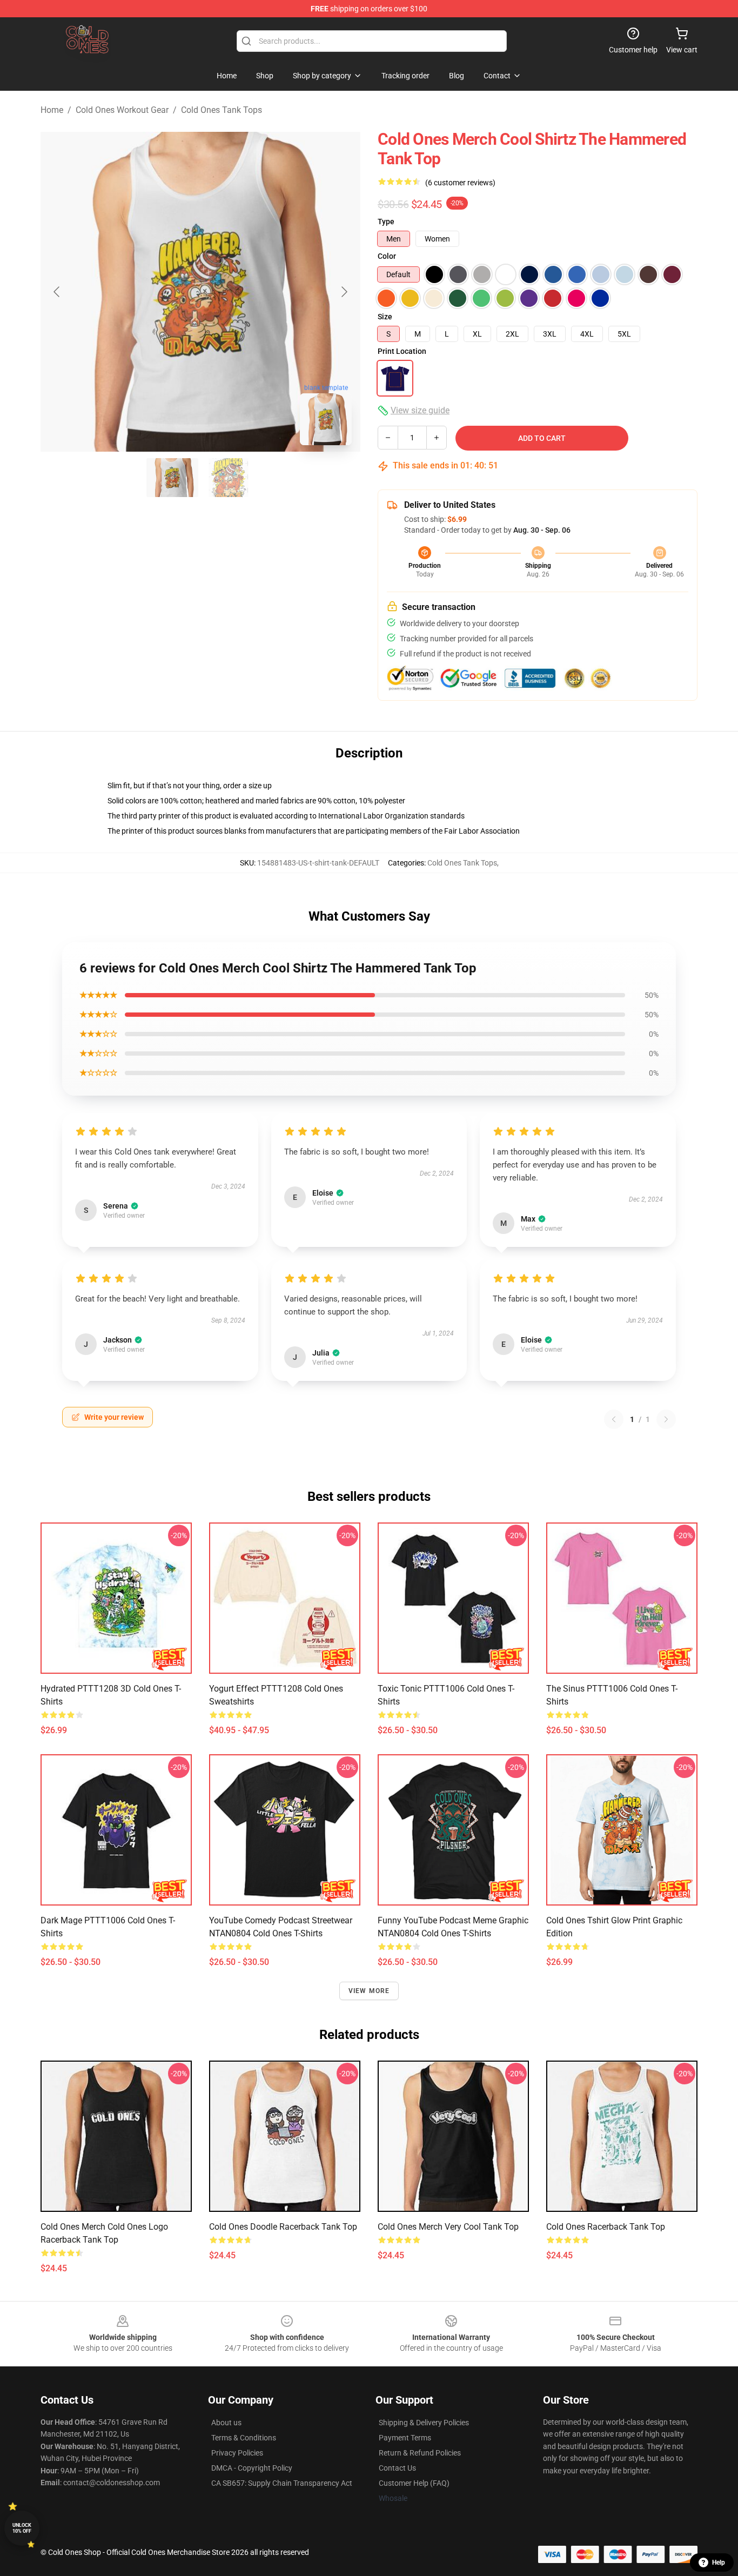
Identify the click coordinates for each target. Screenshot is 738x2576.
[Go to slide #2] (229, 478)
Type (386, 222)
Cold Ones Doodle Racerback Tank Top (283, 2227)
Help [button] (719, 2562)
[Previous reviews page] (614, 1419)
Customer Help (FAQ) (414, 2483)
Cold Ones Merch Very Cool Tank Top (448, 2227)
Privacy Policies (237, 2453)
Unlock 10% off (22, 2528)
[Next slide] (344, 292)
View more (369, 1991)
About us (226, 2423)
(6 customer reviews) (460, 183)
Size (385, 317)
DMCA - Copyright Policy (252, 2468)
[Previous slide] (57, 292)
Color (387, 256)
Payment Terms (405, 2438)
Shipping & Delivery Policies (424, 2423)
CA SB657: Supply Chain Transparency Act (282, 2483)
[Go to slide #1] (172, 478)
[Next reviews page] (666, 1419)
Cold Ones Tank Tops (222, 110)
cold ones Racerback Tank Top (606, 2227)
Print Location (402, 351)
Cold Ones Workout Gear (122, 110)
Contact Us (397, 2468)
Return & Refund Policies (420, 2453)
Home (52, 110)
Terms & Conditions (244, 2438)
